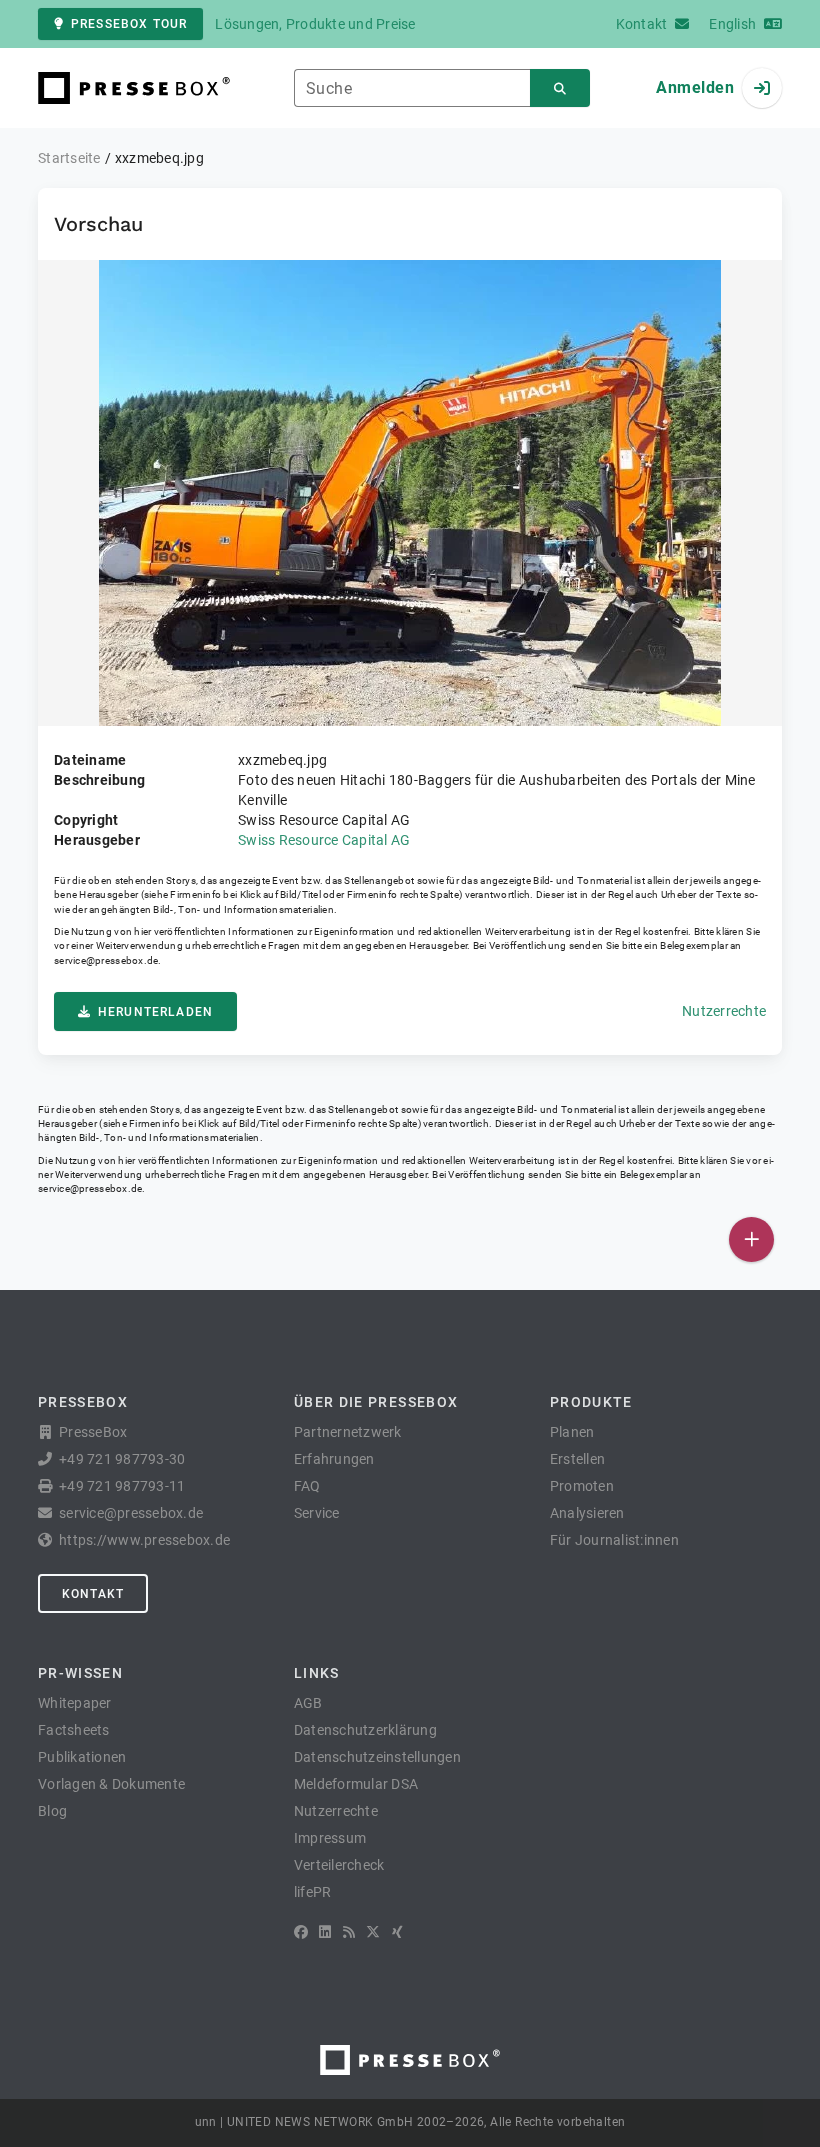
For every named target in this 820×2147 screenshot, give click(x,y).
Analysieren (587, 1513)
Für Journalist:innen (614, 1540)
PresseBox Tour (129, 24)
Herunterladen (155, 1012)
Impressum (330, 1838)
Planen (572, 1432)
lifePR (313, 1892)
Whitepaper (75, 1703)
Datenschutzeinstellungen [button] (377, 1757)
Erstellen (577, 1459)
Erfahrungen (334, 1459)
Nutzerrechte (724, 1011)
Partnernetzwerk (348, 1432)
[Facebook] (301, 1932)
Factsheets (74, 1730)
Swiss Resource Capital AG (324, 840)
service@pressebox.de (106, 960)
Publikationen (82, 1757)
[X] (373, 1932)
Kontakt (93, 1594)
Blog (52, 1811)
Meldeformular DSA (356, 1784)
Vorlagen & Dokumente (111, 1784)
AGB (308, 1703)
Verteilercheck (339, 1865)
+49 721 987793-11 (122, 1486)
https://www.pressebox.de (144, 1540)
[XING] (397, 1932)
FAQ (307, 1486)
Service (317, 1513)
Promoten (582, 1486)
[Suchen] (560, 88)
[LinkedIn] (325, 1932)
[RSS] (349, 1932)
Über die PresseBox (376, 1402)
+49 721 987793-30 (122, 1459)
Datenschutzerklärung (365, 1730)
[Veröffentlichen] (751, 1239)
